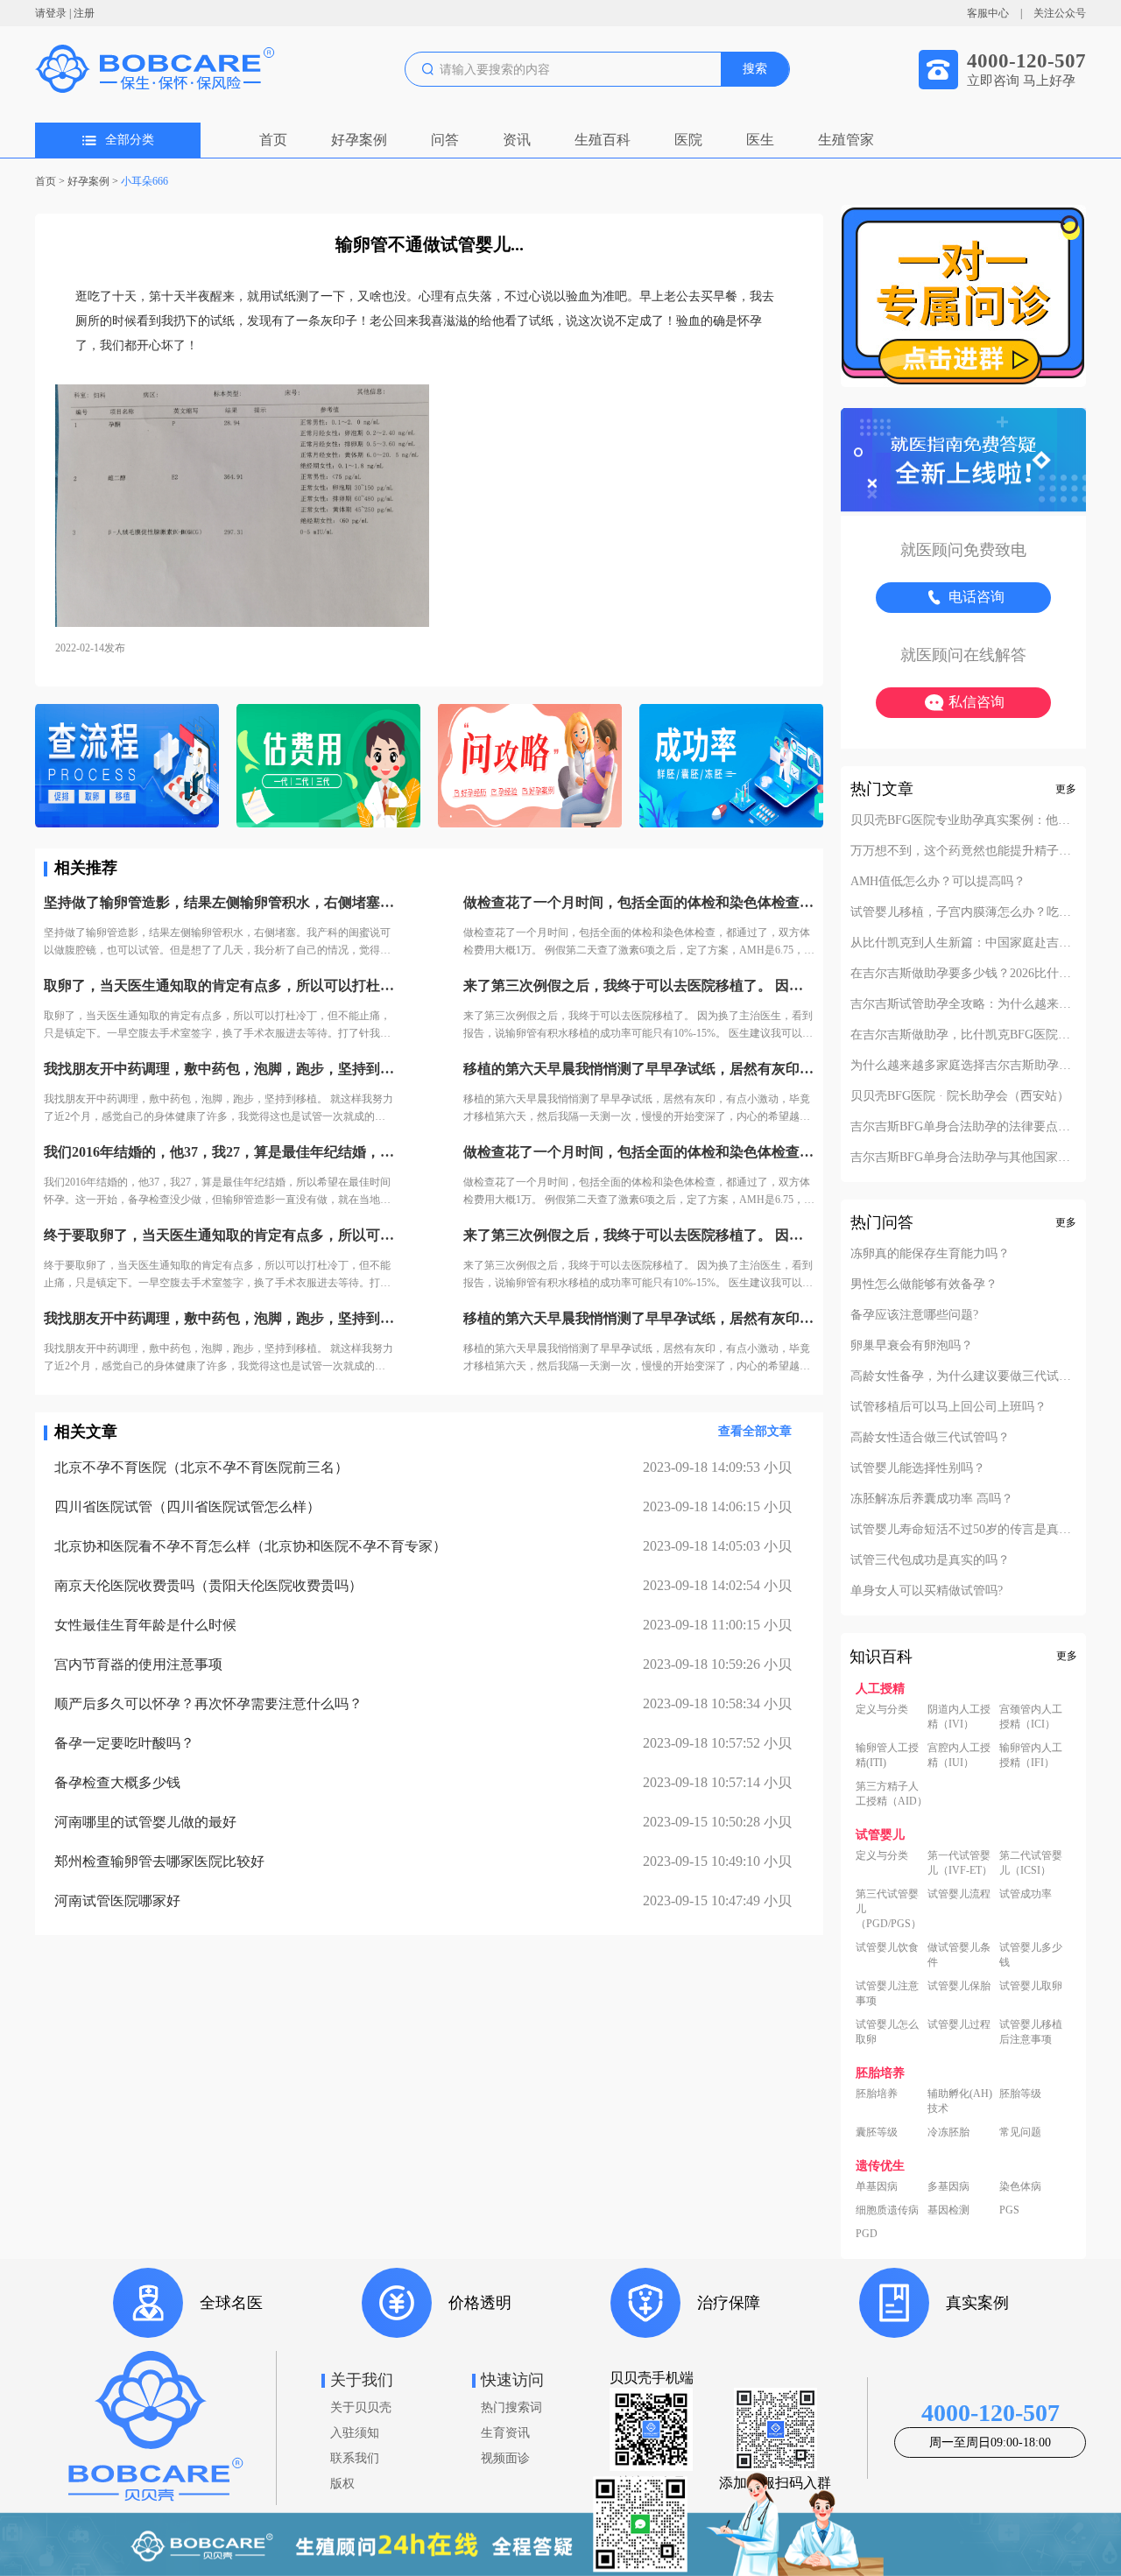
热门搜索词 (511, 2407)
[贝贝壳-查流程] (127, 767)
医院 (688, 140)
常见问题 (1020, 2132)
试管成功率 (1026, 1894)
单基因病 (877, 2186)
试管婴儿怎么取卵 (887, 2032)
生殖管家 (846, 140)
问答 (445, 140)
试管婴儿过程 (959, 2024)
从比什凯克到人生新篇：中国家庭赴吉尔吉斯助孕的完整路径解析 (963, 943)
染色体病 (1020, 2186)
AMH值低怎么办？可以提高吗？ (938, 882)
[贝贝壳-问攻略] (530, 767)
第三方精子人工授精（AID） (892, 1794)
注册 (84, 13)
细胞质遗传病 (887, 2210)
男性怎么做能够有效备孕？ (924, 1284)
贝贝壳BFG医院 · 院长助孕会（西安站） (960, 1096)
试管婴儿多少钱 (1031, 1955)
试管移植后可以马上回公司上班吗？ (948, 1407)
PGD (867, 2234)
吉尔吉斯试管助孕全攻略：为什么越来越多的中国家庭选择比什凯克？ (963, 1004)
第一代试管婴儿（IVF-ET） (960, 1863)
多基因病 (948, 2186)
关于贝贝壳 (361, 2407)
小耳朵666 (145, 181)
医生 (760, 140)
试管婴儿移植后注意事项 (1031, 2032)
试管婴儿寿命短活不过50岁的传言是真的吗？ (963, 1530)
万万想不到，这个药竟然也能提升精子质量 (963, 851)
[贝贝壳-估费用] (328, 767)
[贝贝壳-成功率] (731, 767)
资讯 (517, 140)
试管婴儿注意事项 (887, 1993)
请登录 (51, 13)
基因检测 (948, 2210)
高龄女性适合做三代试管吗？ (930, 1438)
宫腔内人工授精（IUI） (959, 1755)
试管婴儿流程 (959, 1894)
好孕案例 (359, 140)
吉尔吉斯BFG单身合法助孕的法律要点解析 (963, 1127)
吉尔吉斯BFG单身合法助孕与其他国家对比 (963, 1158)
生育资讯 (505, 2433)
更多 (1066, 789)
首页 (273, 140)
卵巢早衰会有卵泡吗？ (912, 1346)
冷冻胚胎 (948, 2132)
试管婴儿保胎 (959, 1986)
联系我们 (355, 2458)
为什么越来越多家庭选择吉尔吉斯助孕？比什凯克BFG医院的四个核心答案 (963, 1066)
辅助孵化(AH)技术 (960, 2101)
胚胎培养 (877, 2094)
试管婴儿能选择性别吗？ (918, 1468)
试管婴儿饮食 (887, 1947)
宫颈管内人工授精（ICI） (1031, 1717)
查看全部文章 (755, 1431)
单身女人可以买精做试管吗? (927, 1591)
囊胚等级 (877, 2132)
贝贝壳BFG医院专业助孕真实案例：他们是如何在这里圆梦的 (963, 820)
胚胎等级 (1020, 2094)
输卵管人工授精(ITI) (887, 1755)
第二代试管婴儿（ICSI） (1031, 1863)
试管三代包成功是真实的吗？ (930, 1560)
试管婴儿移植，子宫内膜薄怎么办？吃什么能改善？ (963, 912)
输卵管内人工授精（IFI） (1031, 1755)
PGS (1009, 2210)
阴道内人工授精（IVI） (959, 1717)
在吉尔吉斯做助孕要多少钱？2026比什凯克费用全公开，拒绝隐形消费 (963, 974)
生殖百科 (603, 140)
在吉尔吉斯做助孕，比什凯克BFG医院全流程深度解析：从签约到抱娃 (963, 1035)
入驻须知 (355, 2433)
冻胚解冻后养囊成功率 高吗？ (932, 1499)
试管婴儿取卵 (1031, 1986)
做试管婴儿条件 (959, 1955)
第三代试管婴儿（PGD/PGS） (888, 1909)
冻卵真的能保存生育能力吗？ (930, 1254)
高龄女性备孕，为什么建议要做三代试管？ (963, 1376)
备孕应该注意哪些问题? (914, 1315)
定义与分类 (882, 1709)
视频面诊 (505, 2458)
